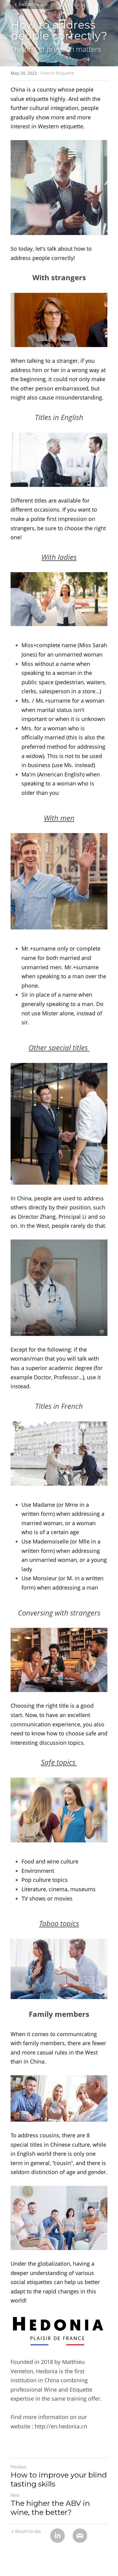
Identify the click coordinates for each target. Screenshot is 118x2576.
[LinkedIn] (57, 2536)
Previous (19, 2467)
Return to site (33, 5)
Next (15, 2495)
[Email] (80, 2536)
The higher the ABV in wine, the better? (50, 2508)
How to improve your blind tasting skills (59, 2479)
